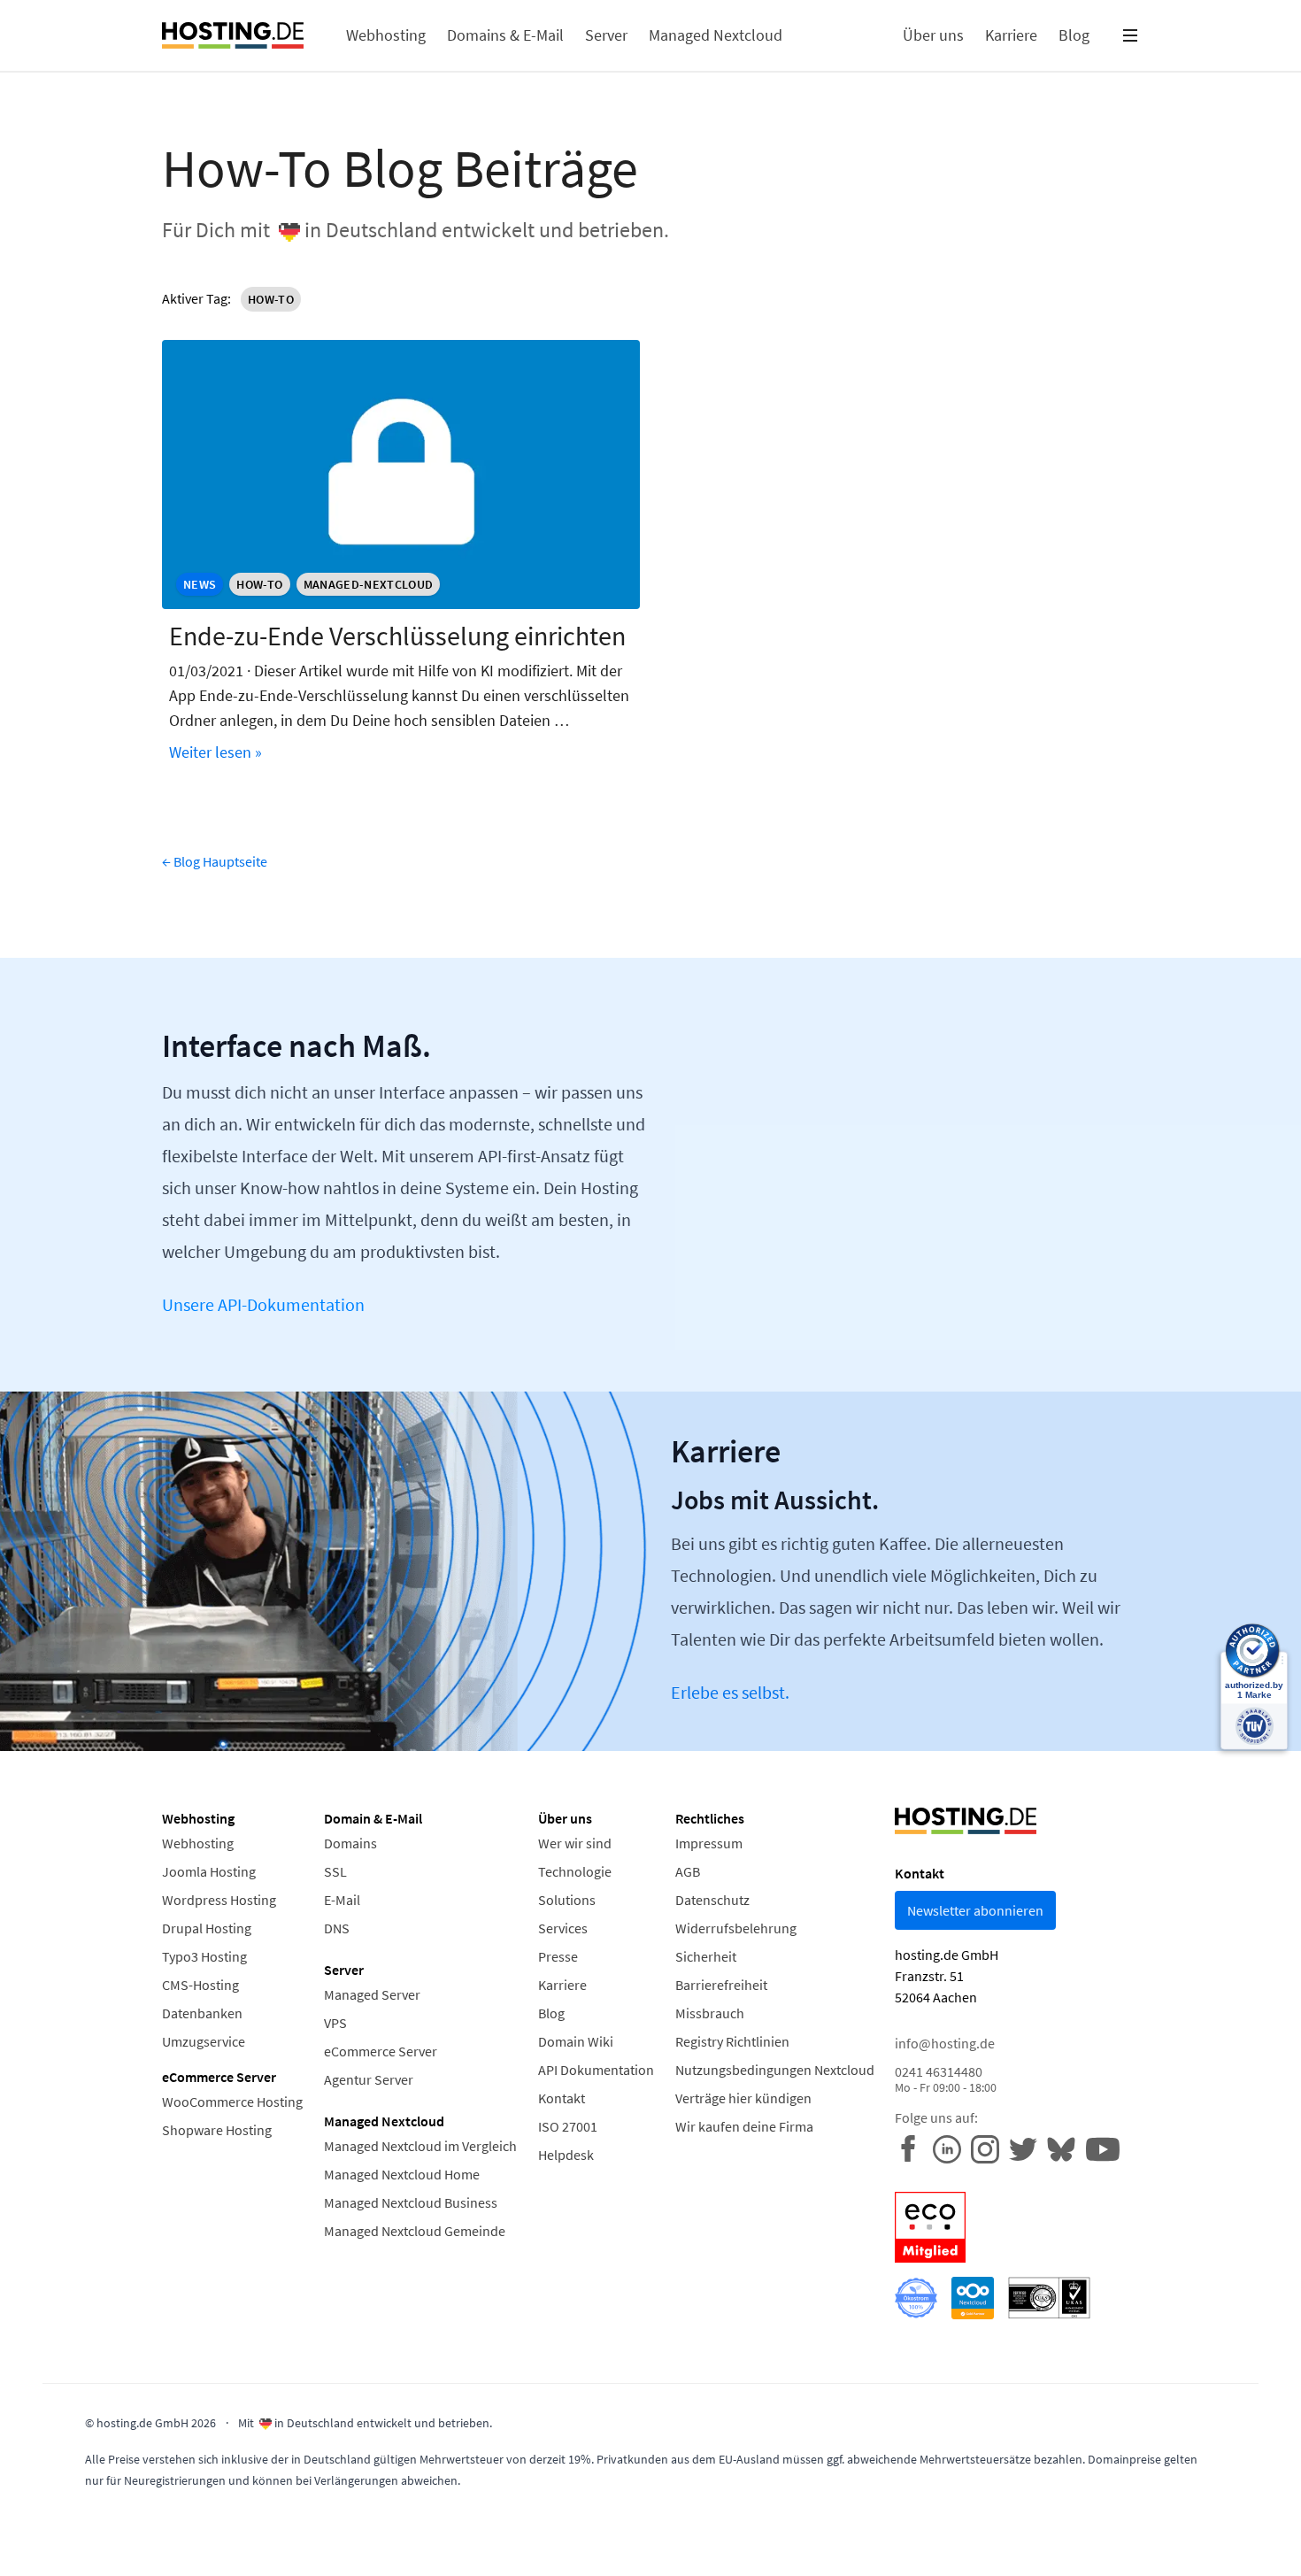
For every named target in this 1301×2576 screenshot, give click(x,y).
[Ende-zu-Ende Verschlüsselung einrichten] (401, 474)
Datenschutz (712, 1900)
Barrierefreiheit (721, 1985)
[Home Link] (233, 35)
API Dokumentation (596, 2070)
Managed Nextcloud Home (402, 2174)
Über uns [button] (933, 35)
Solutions (567, 1900)
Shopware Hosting (217, 2130)
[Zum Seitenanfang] (45, 2531)
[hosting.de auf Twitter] (1028, 2148)
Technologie (575, 1871)
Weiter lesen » (216, 752)
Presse (558, 1956)
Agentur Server (369, 2079)
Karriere (562, 1985)
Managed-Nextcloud (369, 584)
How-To (271, 299)
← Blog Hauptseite (215, 861)
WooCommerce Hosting (232, 2102)
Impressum (709, 1843)
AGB (688, 1871)
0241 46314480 (946, 2079)
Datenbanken (202, 2013)
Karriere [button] (1011, 35)
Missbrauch (710, 2013)
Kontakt (562, 2098)
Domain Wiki (576, 2041)
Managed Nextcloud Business (411, 2202)
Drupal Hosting (207, 1928)
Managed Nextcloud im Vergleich (420, 2146)
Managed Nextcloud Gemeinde (415, 2231)
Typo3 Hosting (204, 1956)
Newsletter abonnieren (975, 1910)
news (200, 584)
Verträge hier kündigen (743, 2098)
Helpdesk (566, 2155)
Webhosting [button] (386, 35)
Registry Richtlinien (732, 2041)
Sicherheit (706, 1956)
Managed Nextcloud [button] (716, 35)
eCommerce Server (381, 2051)
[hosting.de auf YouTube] (1066, 2148)
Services (563, 1928)
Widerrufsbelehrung (736, 1928)
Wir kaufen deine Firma (744, 2126)
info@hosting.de (945, 2043)
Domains (350, 1843)
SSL (335, 1871)
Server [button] (606, 35)
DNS (337, 1928)
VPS (335, 2023)
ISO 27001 (568, 2126)
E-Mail (342, 1900)
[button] (1130, 35)
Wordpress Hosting (219, 1900)
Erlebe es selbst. (730, 1692)
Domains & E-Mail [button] (505, 35)
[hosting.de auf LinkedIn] (952, 2148)
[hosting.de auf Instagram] (990, 2148)
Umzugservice (204, 2041)
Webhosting (198, 1843)
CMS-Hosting (200, 1985)
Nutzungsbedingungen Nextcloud (775, 2070)
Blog (551, 2013)
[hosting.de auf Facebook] (914, 2148)
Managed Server (372, 1994)
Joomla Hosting (209, 1871)
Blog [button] (1074, 35)
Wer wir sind (575, 1843)
